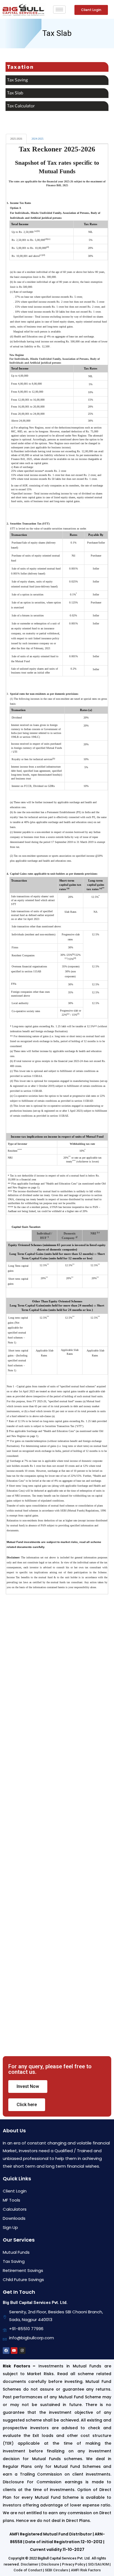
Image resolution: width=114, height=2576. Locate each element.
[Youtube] (14, 2351)
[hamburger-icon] (59, 10)
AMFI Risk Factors (86, 2570)
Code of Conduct (28, 2570)
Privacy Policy (74, 2564)
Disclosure (50, 2564)
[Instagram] (22, 2351)
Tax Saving (17, 80)
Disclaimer (30, 2564)
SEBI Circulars (56, 2570)
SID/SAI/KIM (98, 2564)
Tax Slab (15, 93)
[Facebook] (6, 2351)
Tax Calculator (21, 106)
